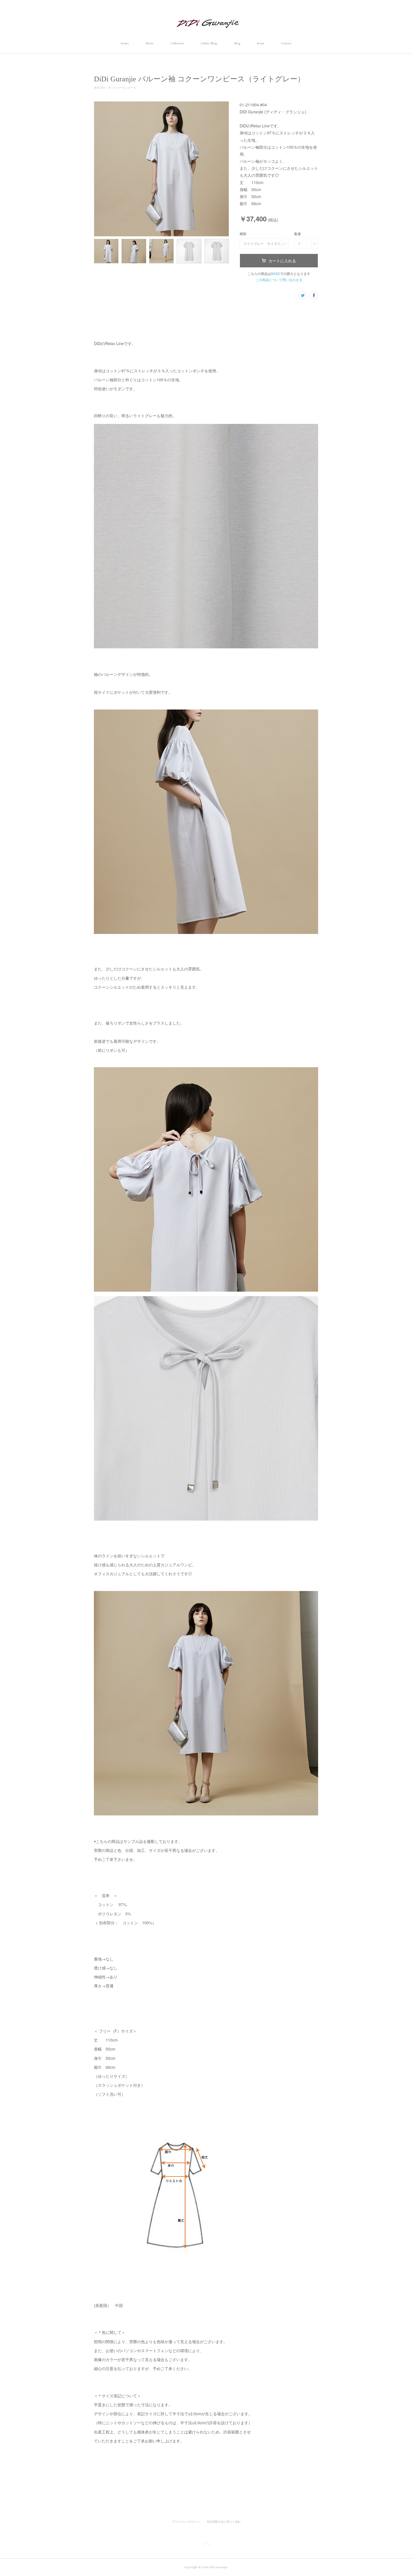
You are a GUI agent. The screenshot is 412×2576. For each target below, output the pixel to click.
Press (261, 43)
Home (125, 43)
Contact (286, 43)
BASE (276, 273)
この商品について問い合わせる (279, 280)
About (150, 43)
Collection (177, 43)
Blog (237, 43)
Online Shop (209, 43)
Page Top (206, 2545)
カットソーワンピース (122, 88)
